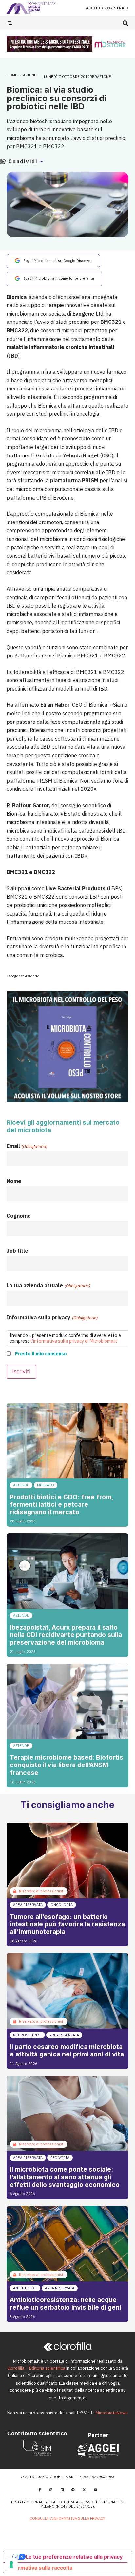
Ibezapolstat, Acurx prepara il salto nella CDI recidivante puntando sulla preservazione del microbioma (66, 1635)
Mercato (46, 1485)
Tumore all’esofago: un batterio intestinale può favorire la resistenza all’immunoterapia (67, 1924)
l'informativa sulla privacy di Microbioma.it (74, 1341)
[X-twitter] (84, 2490)
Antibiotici (25, 2288)
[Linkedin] (62, 2490)
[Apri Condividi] (42, 161)
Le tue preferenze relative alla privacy (74, 2557)
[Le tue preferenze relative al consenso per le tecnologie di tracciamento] (11, 2565)
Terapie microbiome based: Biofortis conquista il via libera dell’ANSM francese (67, 1765)
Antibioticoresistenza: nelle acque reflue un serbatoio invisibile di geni (66, 2304)
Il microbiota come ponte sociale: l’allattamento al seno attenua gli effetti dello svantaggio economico (65, 2177)
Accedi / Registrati (107, 8)
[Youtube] (95, 2490)
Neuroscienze (27, 2035)
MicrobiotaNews (112, 2413)
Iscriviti (21, 1372)
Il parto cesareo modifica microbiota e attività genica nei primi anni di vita (67, 2050)
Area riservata (28, 1905)
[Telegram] (73, 2490)
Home (12, 75)
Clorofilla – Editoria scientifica (36, 2368)
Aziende (31, 75)
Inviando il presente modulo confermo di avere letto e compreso (65, 1338)
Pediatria (60, 2158)
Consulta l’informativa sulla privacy (67, 2518)
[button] (125, 23)
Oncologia (62, 1905)
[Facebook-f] (40, 2490)
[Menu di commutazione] (10, 23)
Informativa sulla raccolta (40, 2568)
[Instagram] (51, 2490)
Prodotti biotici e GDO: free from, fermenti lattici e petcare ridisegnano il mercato (61, 1504)
